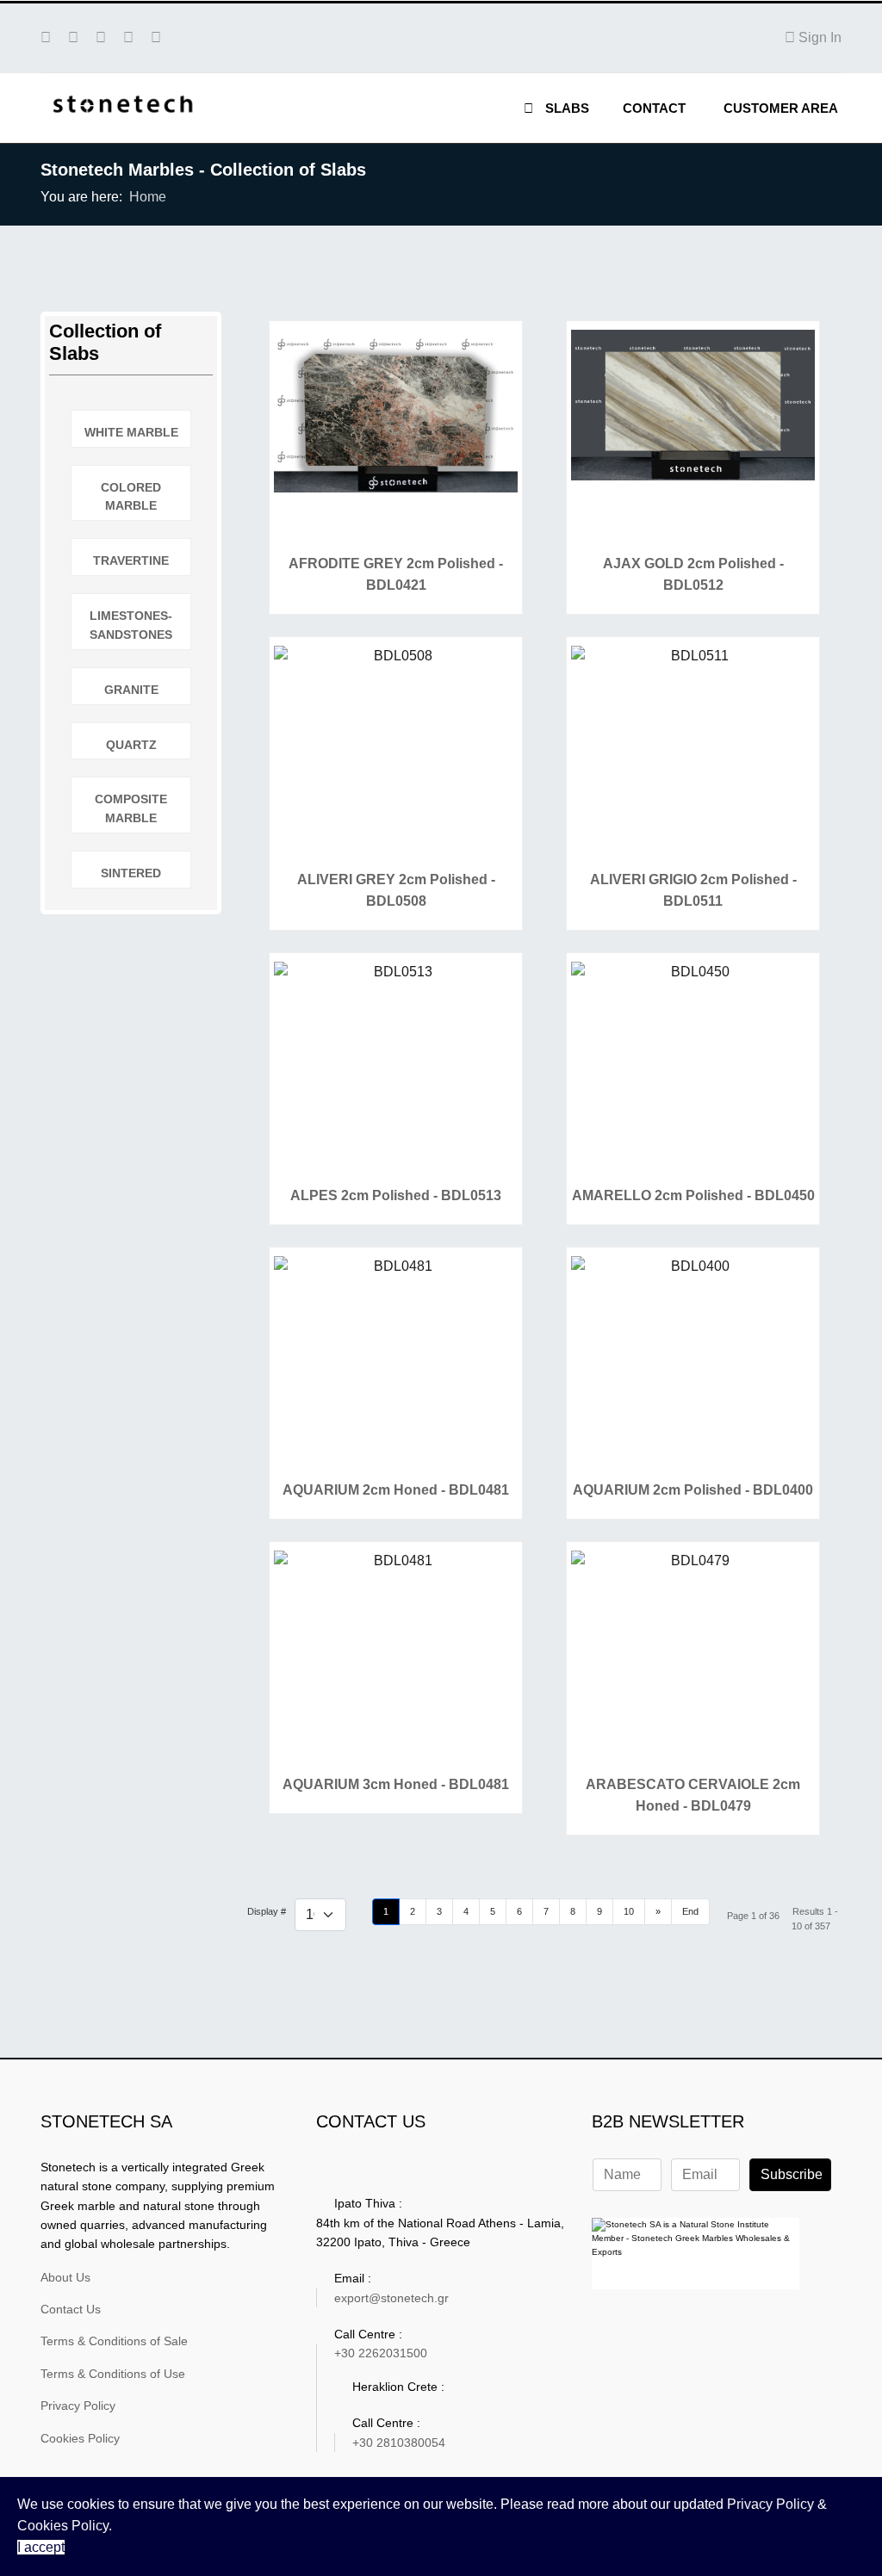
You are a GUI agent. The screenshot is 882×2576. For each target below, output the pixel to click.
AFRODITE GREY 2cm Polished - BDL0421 (396, 574)
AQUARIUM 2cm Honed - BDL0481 (396, 1490)
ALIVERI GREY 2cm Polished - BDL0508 (396, 890)
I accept (41, 2547)
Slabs (565, 108)
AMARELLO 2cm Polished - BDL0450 (693, 1195)
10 (629, 1911)
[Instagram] (156, 37)
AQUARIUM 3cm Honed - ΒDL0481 (396, 1784)
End (690, 1911)
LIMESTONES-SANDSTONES (131, 625)
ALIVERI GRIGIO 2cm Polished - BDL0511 (693, 890)
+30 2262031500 (381, 2353)
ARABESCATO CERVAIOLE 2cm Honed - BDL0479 (693, 1795)
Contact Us (71, 2309)
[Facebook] (46, 37)
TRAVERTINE (131, 560)
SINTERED (131, 873)
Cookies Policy (80, 2438)
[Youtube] (101, 37)
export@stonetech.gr (391, 2298)
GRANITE (131, 690)
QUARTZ (131, 745)
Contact (654, 108)
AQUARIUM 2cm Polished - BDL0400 (693, 1490)
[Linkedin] (128, 37)
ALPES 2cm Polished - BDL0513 (396, 1195)
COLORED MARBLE (131, 497)
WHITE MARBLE (131, 432)
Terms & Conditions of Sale (114, 2341)
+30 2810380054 (399, 2443)
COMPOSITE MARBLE (131, 808)
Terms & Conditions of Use (113, 2374)
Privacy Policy (78, 2406)
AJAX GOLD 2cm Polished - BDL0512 (693, 574)
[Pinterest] (73, 37)
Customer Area (781, 108)
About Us (65, 2277)
